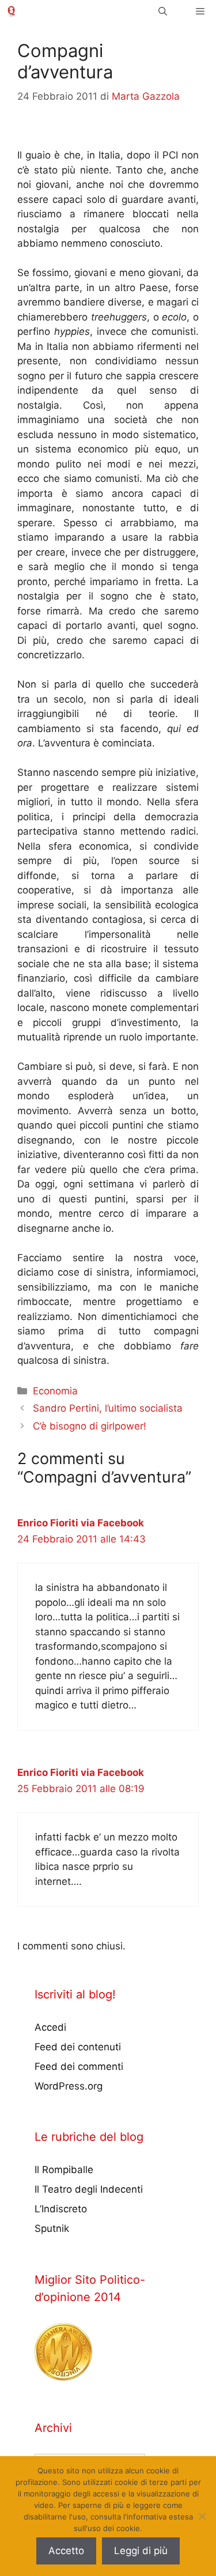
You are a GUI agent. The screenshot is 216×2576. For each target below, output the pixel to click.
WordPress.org (69, 2086)
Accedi (50, 2027)
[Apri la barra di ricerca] (163, 11)
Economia (55, 1391)
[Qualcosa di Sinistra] (11, 11)
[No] (202, 2516)
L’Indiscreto (61, 2209)
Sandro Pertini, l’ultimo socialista (108, 1408)
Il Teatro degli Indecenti (89, 2189)
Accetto (66, 2551)
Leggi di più (141, 2551)
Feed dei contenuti (78, 2047)
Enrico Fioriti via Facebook (81, 1523)
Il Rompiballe (64, 2170)
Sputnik (52, 2228)
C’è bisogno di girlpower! (90, 1426)
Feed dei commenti (79, 2066)
